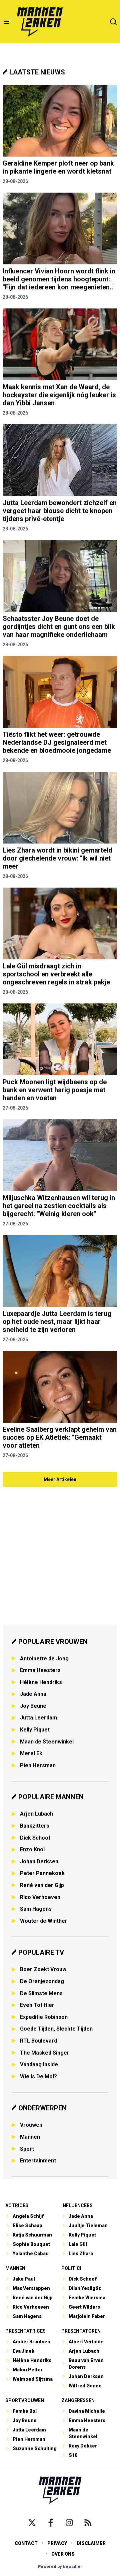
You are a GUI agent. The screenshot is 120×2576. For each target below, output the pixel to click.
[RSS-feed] (88, 2523)
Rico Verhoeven (40, 1897)
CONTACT (26, 2543)
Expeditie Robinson (44, 2017)
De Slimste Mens (41, 1993)
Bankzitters (35, 1826)
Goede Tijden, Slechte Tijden (56, 2029)
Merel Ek (31, 1753)
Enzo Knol (32, 1849)
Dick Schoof (35, 1838)
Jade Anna (33, 1694)
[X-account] (32, 2523)
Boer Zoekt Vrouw (43, 1969)
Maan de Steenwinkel (47, 1742)
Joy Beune (33, 1706)
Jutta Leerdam (38, 1718)
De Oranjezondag (42, 1981)
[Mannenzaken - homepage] (40, 22)
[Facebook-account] (51, 2523)
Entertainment (38, 2161)
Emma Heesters (40, 1670)
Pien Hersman (38, 1765)
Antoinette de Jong (44, 1659)
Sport (27, 2149)
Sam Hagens (36, 1909)
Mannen (30, 2137)
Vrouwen (31, 2125)
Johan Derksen (39, 1861)
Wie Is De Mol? (38, 2076)
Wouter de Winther (44, 1921)
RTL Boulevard (38, 2041)
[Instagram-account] (69, 2523)
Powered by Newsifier (60, 2567)
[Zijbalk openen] (7, 22)
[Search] (113, 22)
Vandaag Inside (39, 2064)
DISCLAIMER (91, 2543)
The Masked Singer (45, 2053)
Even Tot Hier (37, 2005)
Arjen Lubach (36, 1814)
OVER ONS (63, 2554)
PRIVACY (57, 2543)
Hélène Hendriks (41, 1682)
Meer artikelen (60, 1479)
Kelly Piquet (35, 1730)
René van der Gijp (42, 1885)
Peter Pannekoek (42, 1873)
